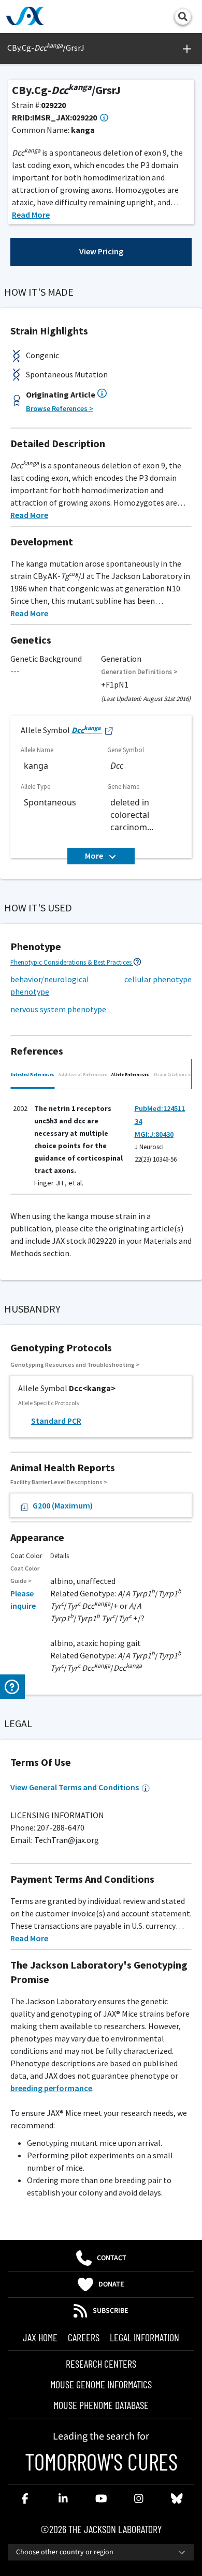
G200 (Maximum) (63, 1505)
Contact (112, 2258)
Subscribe (111, 2311)
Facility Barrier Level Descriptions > (59, 1482)
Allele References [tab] (130, 1074)
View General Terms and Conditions (75, 1787)
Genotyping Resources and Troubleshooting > (75, 1365)
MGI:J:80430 (154, 1134)
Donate (111, 2284)
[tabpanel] (101, 1144)
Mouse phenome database (101, 2405)
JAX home (40, 2337)
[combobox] (101, 2552)
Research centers (101, 2364)
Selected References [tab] (32, 1074)
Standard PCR (56, 1421)
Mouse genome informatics (101, 2384)
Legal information (145, 2337)
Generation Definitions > (139, 672)
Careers (84, 2337)
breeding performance (51, 2088)
